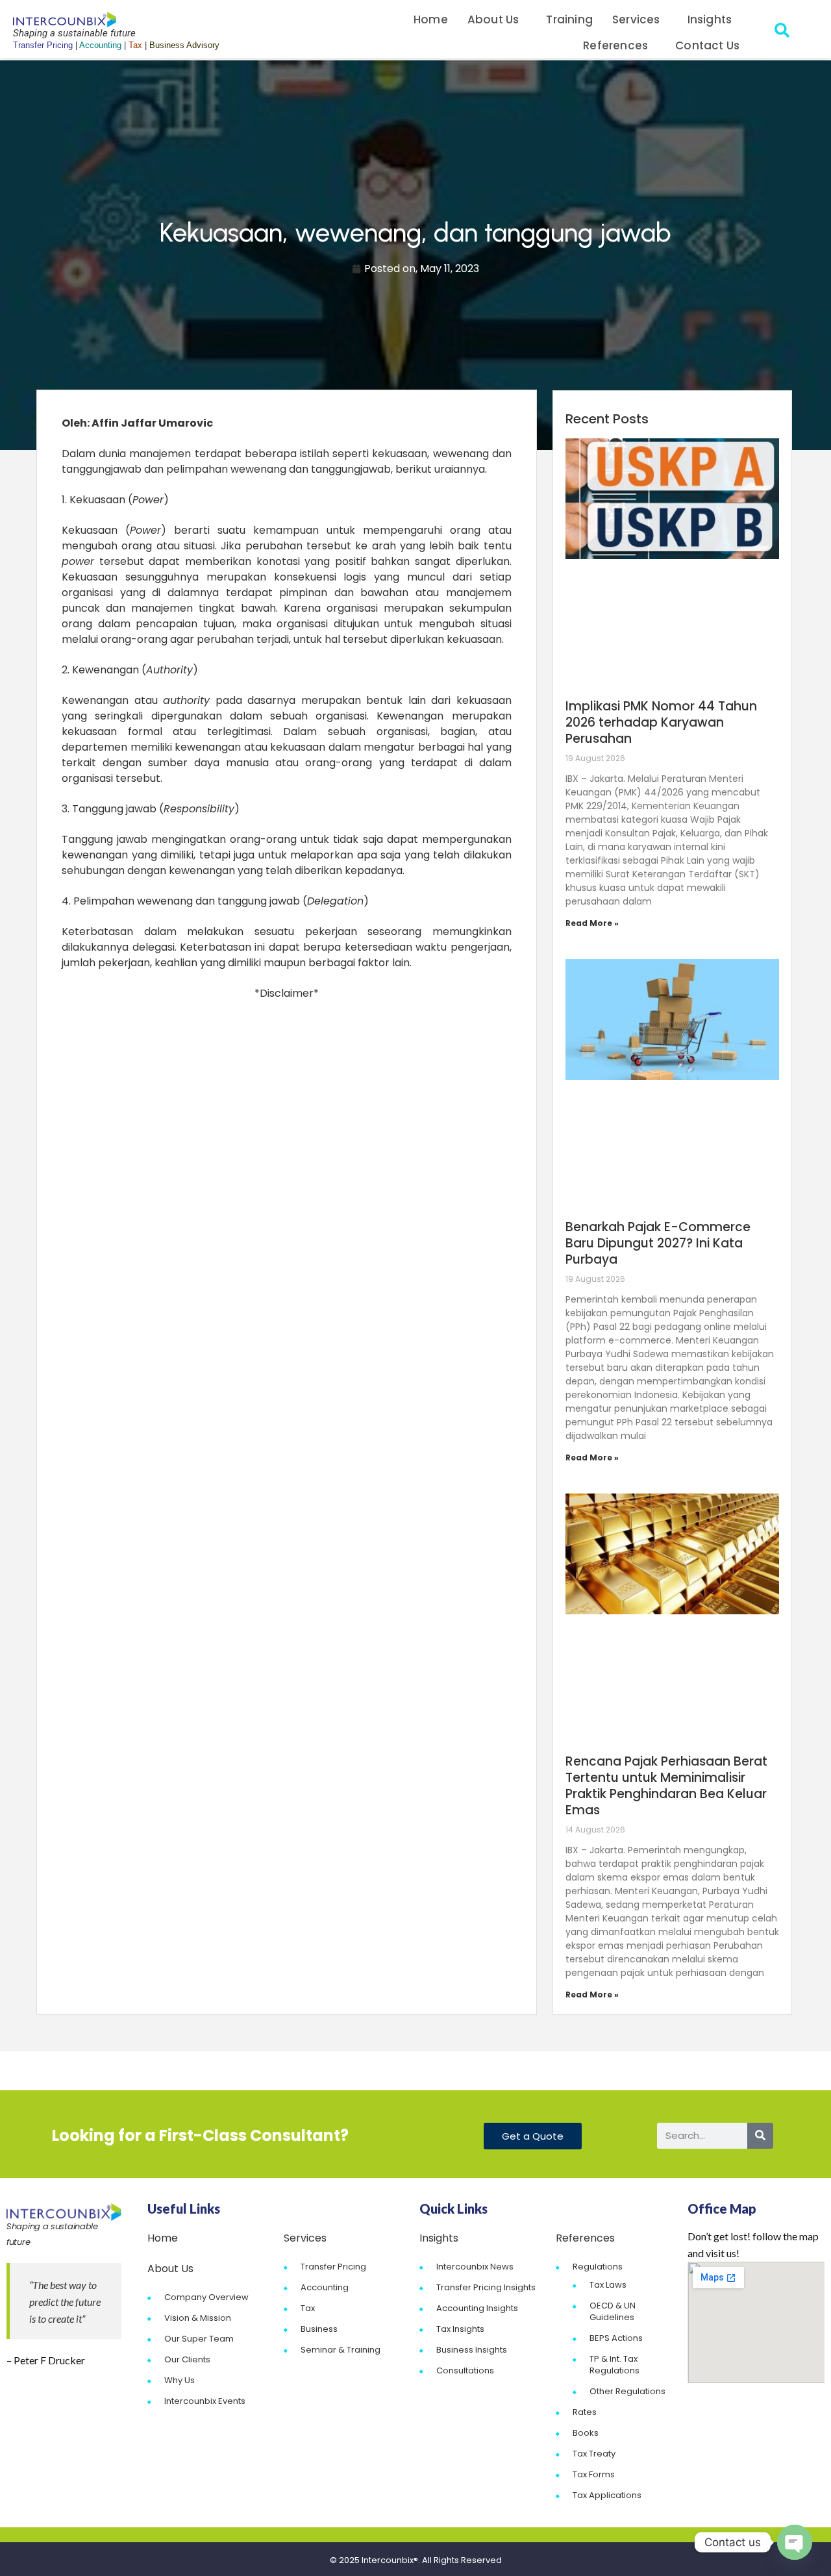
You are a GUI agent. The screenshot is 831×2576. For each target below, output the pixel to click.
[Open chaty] (795, 2542)
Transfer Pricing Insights (486, 2287)
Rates (585, 2412)
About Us (493, 19)
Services (636, 19)
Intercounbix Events (205, 2401)
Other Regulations (627, 2391)
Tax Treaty (594, 2454)
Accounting (325, 2287)
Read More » (592, 923)
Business (319, 2329)
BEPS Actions (616, 2338)
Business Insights (472, 2350)
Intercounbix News (475, 2267)
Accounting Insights (477, 2308)
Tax (308, 2308)
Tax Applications (607, 2495)
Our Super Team (199, 2339)
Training (569, 19)
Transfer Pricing (333, 2267)
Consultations (465, 2370)
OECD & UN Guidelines (613, 2311)
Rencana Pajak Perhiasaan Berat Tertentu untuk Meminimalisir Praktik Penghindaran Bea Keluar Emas (666, 1786)
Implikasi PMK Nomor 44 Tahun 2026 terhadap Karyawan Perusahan (661, 722)
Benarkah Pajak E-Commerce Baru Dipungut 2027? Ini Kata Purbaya (658, 1243)
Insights (710, 19)
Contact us (707, 45)
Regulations (598, 2267)
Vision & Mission (198, 2318)
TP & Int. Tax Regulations (614, 2365)
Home (431, 19)
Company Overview (206, 2297)
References (615, 45)
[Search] (760, 2136)
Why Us (180, 2380)
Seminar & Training (341, 2350)
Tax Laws (608, 2285)
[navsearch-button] (782, 32)
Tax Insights (460, 2329)
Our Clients (187, 2359)
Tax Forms (594, 2474)
